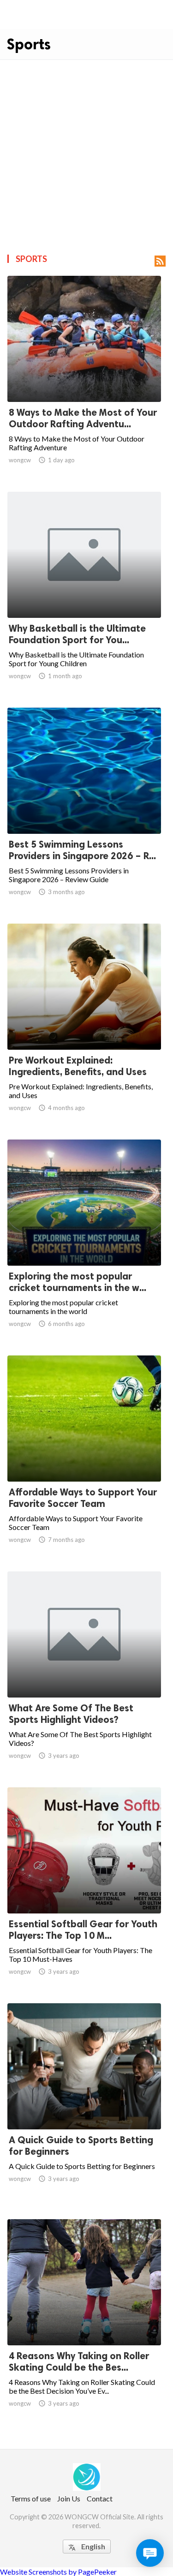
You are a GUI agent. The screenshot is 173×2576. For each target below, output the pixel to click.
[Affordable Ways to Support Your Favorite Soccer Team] (84, 1458)
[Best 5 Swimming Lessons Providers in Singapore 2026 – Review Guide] (84, 810)
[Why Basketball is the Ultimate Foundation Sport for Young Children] (84, 594)
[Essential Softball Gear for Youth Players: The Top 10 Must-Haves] (84, 1890)
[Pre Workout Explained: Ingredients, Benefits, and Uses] (84, 1026)
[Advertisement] (86, 151)
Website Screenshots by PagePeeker (58, 2572)
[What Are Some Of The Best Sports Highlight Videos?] (84, 1674)
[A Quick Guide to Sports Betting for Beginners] (84, 2105)
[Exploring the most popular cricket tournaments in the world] (84, 1242)
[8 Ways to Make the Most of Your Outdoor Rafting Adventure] (84, 378)
